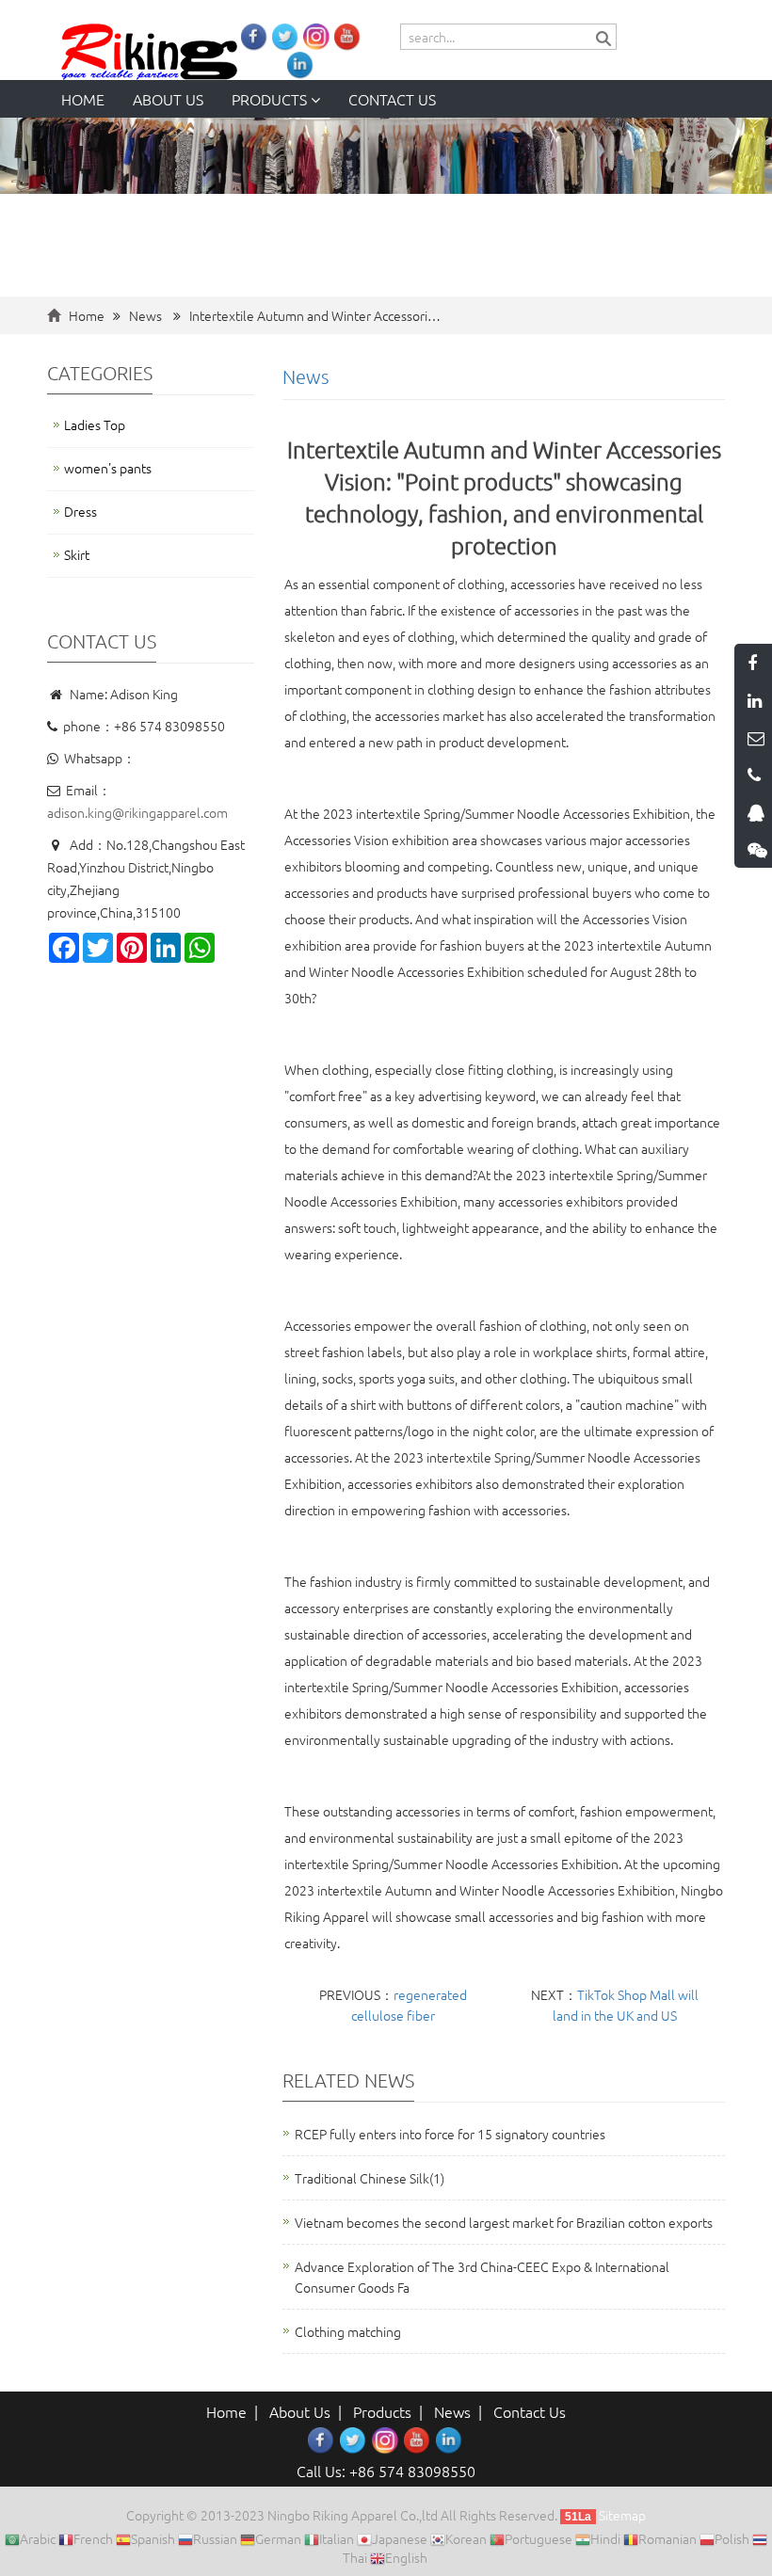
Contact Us (530, 2411)
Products (271, 99)
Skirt (77, 554)
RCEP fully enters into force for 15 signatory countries (450, 2134)
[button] (315, 99)
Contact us (392, 99)
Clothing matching (348, 2331)
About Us (300, 2411)
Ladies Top (95, 424)
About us (168, 99)
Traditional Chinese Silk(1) (370, 2178)
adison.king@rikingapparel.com (137, 812)
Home (83, 99)
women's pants (108, 468)
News (145, 315)
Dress (80, 511)
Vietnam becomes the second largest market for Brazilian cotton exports (504, 2222)
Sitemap (622, 2515)
